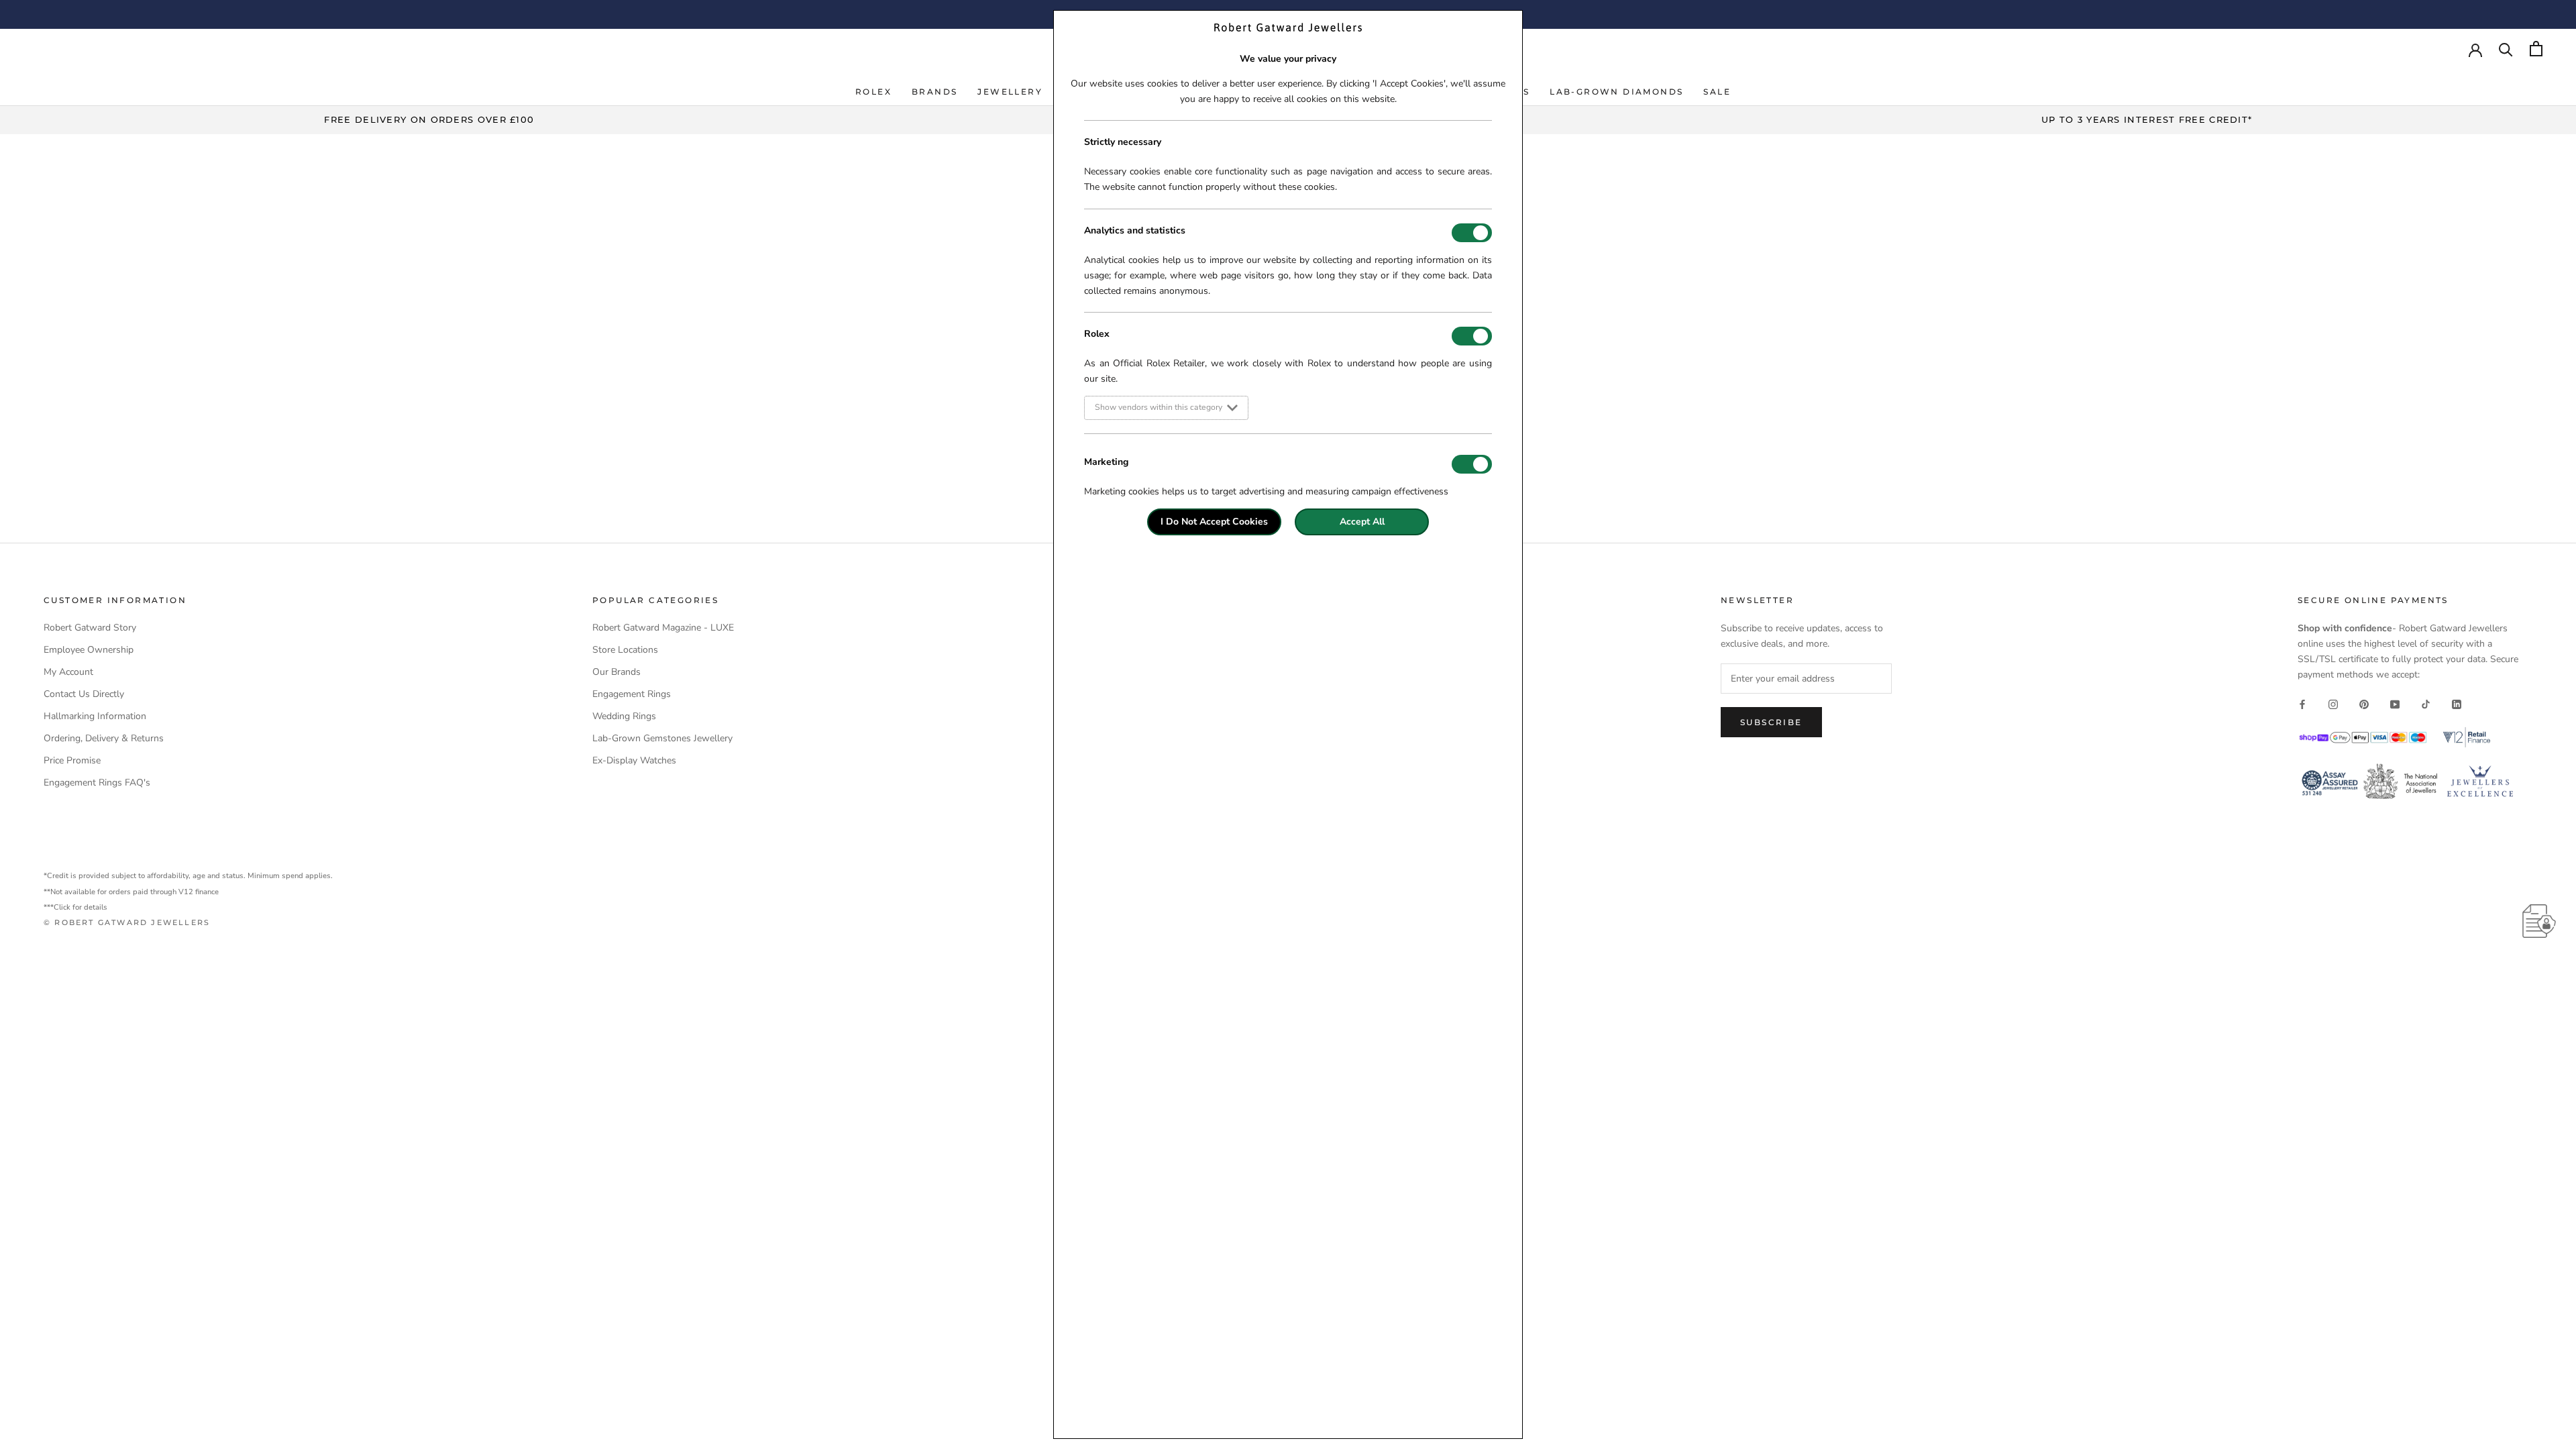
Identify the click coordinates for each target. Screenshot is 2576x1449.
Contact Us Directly (84, 694)
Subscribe (1771, 722)
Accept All (1362, 522)
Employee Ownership (89, 650)
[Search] (2506, 49)
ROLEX (873, 92)
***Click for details (75, 907)
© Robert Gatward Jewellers (127, 922)
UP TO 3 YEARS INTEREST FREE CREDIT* (2147, 119)
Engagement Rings (632, 694)
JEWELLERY (1010, 92)
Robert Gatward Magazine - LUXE (663, 628)
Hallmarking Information (95, 716)
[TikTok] (2426, 703)
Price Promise (72, 760)
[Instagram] (2333, 703)
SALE (1717, 92)
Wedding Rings (624, 716)
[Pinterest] (2364, 703)
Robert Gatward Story (90, 628)
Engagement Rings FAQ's (97, 783)
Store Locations (625, 650)
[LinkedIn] (2457, 703)
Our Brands (616, 672)
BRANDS (934, 92)
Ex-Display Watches (634, 760)
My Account (68, 672)
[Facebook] (2302, 703)
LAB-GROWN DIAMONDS (1616, 92)
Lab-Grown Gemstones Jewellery (662, 738)
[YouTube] (2395, 703)
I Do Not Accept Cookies (1214, 522)
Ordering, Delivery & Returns (104, 738)
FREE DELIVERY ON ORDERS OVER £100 (429, 119)
